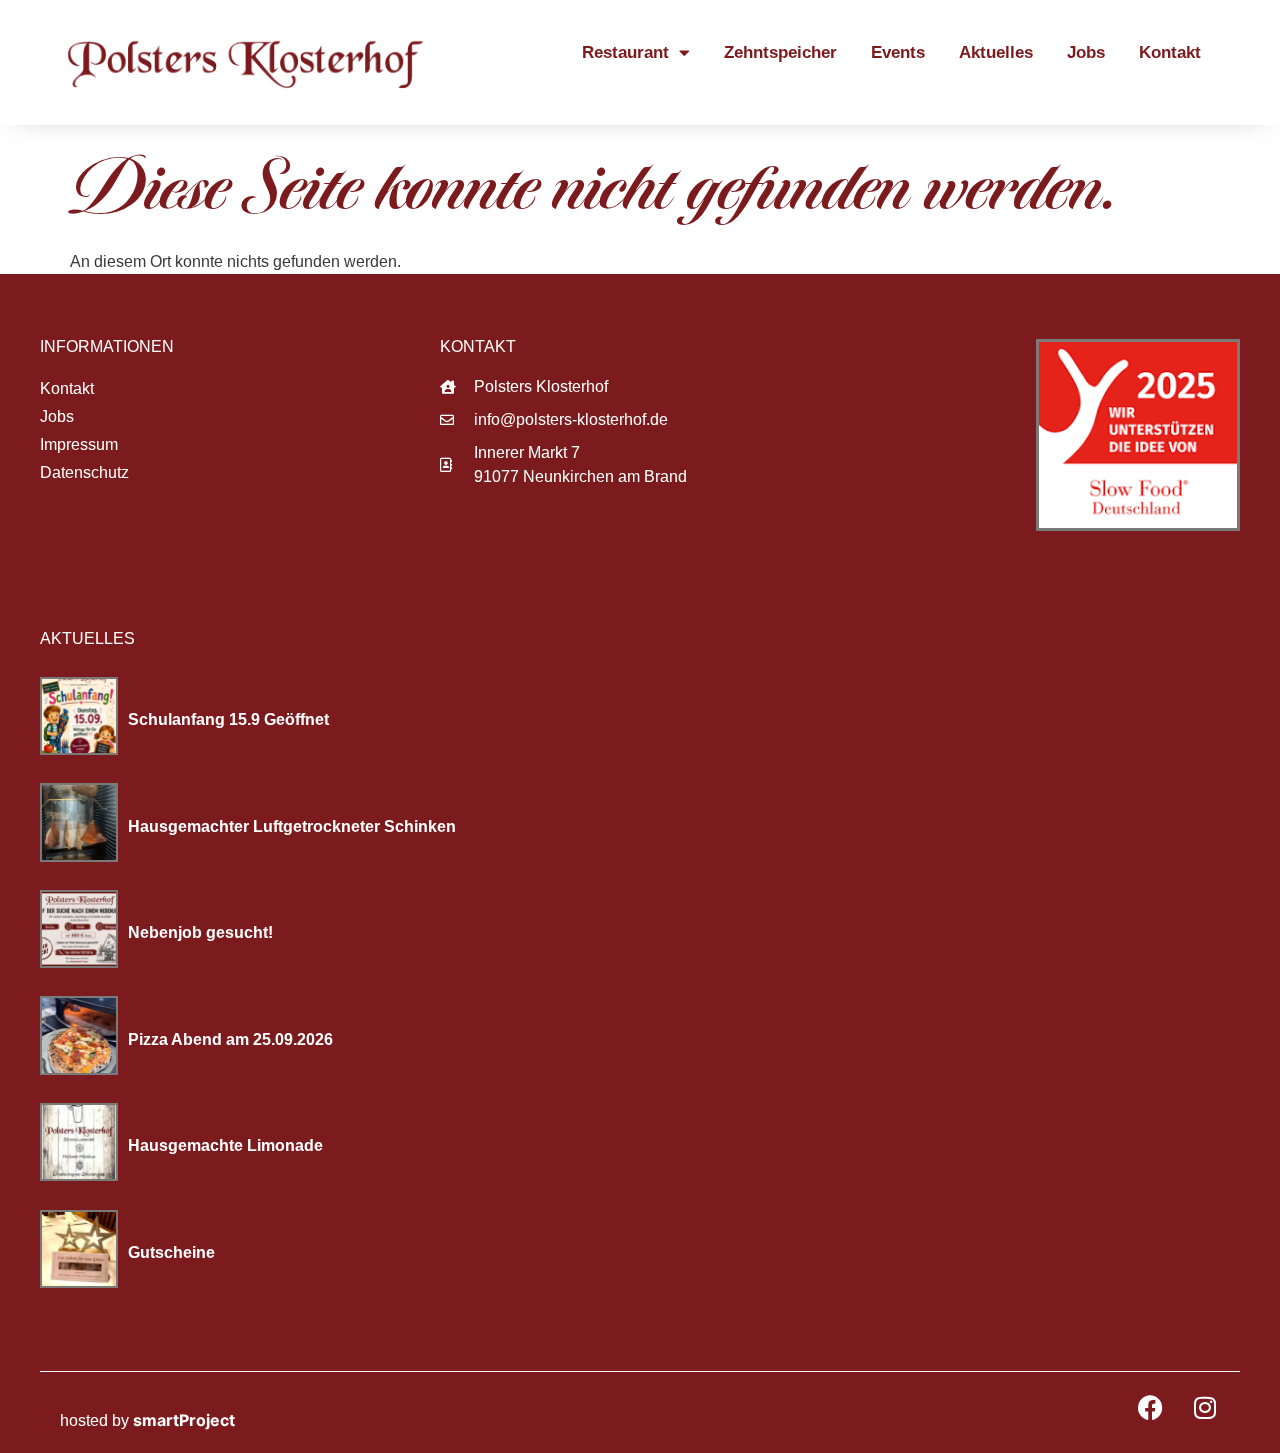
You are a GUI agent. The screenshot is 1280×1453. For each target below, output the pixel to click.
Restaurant (625, 52)
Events (898, 52)
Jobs (1086, 52)
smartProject (184, 1420)
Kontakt (1170, 52)
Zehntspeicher (780, 52)
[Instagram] (1205, 1407)
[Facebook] (1150, 1407)
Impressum (79, 444)
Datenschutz (84, 472)
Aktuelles (996, 52)
